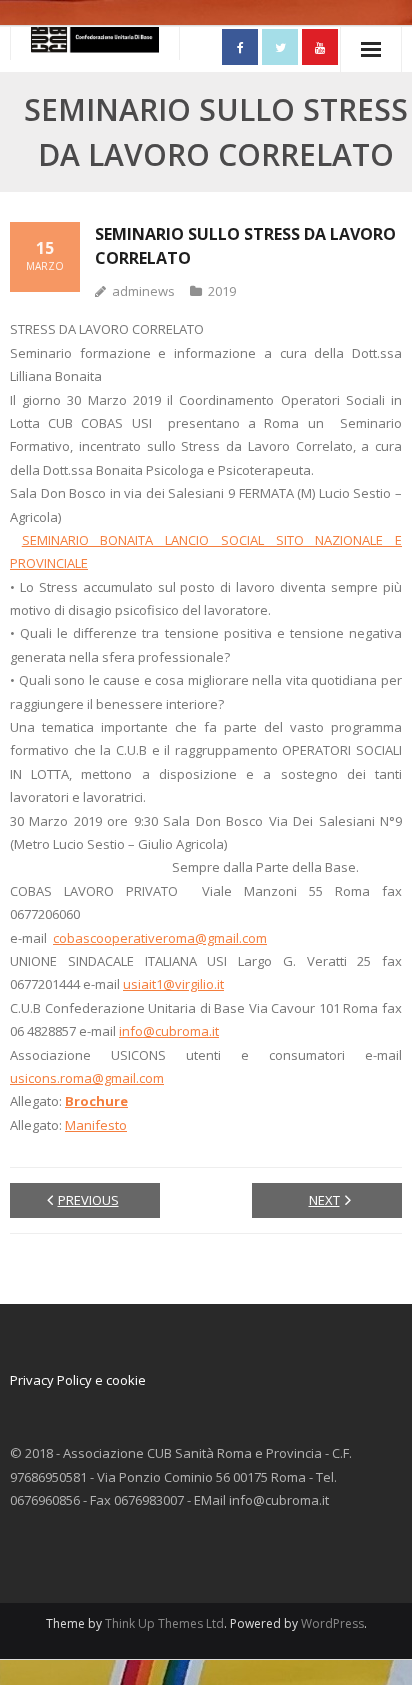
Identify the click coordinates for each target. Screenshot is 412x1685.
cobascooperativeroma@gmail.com (160, 938)
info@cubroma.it (169, 1031)
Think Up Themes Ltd (164, 1623)
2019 (222, 291)
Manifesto (96, 1125)
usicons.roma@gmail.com (87, 1078)
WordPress (332, 1623)
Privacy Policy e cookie (78, 1380)
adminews (143, 291)
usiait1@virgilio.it (173, 984)
